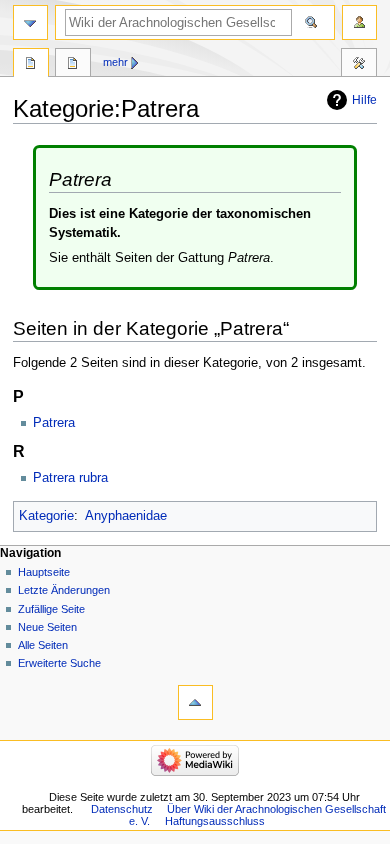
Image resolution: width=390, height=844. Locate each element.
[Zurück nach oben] (195, 702)
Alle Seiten (43, 645)
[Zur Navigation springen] (30, 22)
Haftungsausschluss (215, 821)
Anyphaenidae (126, 516)
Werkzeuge (359, 65)
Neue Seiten (47, 627)
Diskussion (73, 65)
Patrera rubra (70, 478)
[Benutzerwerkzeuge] (359, 22)
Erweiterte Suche (59, 663)
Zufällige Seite (51, 609)
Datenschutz (122, 809)
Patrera (54, 423)
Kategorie (46, 516)
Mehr (115, 62)
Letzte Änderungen (64, 590)
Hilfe (364, 100)
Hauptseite (44, 572)
